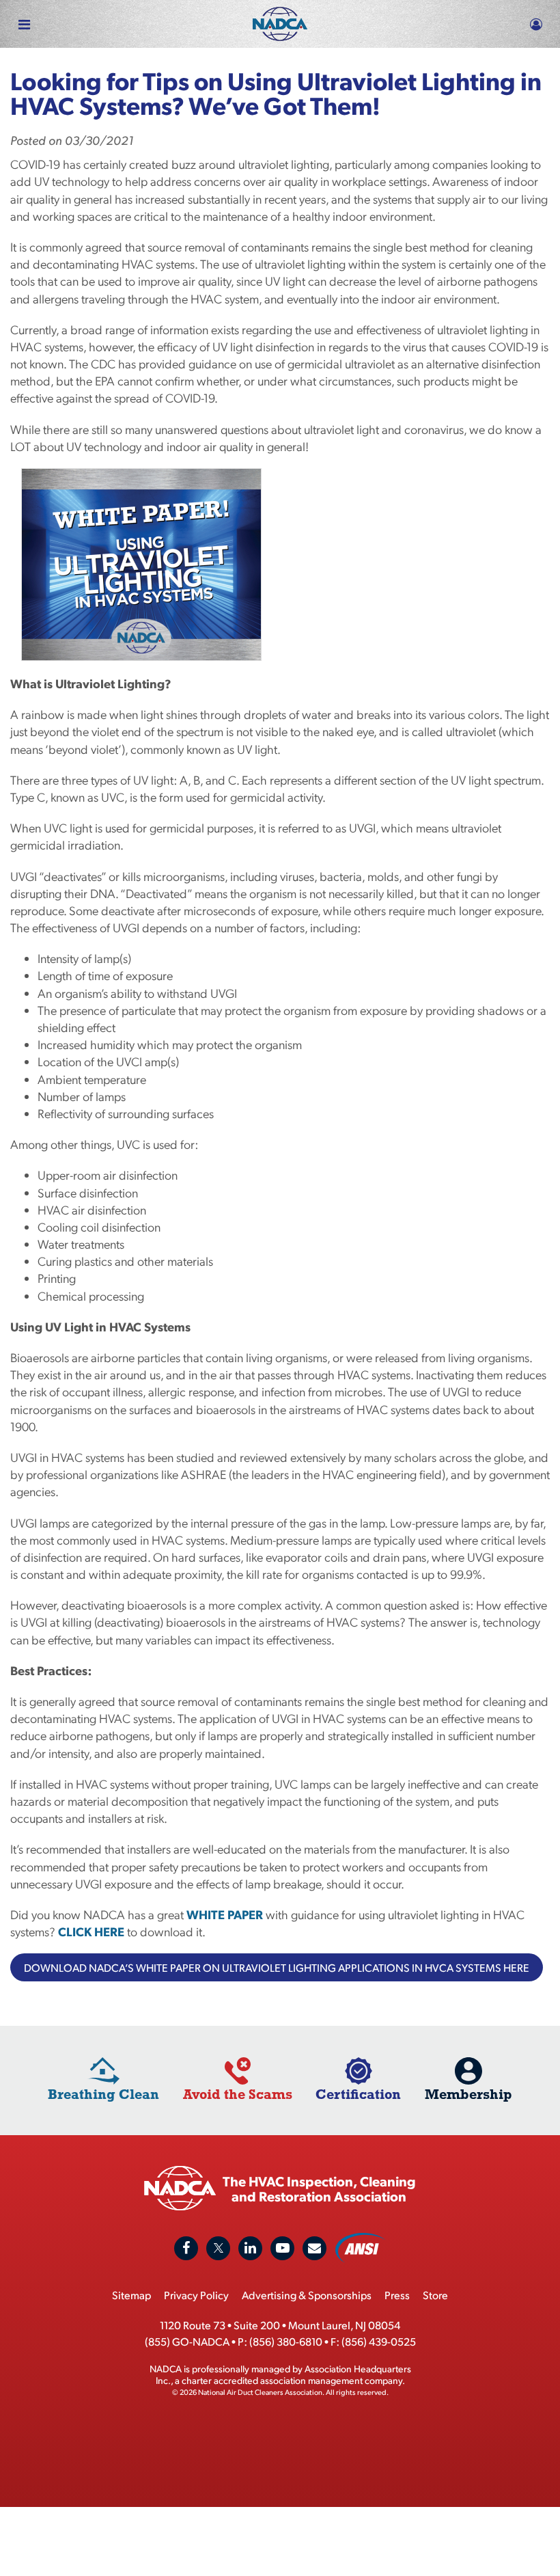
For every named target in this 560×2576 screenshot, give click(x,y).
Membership (468, 2094)
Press (397, 2295)
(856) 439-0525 (379, 2341)
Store (435, 2295)
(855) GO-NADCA (187, 2341)
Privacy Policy (196, 2295)
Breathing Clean (103, 2094)
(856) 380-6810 (286, 2341)
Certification (358, 2094)
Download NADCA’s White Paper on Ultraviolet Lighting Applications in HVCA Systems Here (277, 1967)
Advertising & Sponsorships (307, 2295)
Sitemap (131, 2295)
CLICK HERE (91, 1931)
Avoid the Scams (238, 2094)
